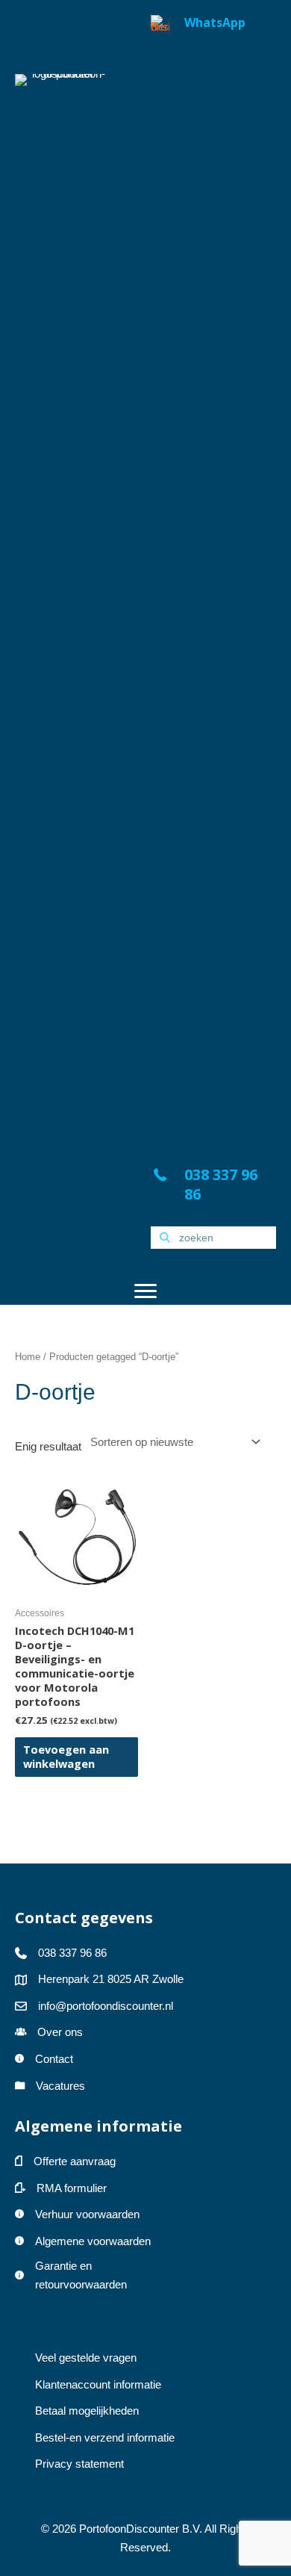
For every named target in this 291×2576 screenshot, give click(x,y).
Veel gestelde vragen (86, 2358)
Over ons (60, 2032)
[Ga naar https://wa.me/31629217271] (213, 575)
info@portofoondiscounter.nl (106, 2006)
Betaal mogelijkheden (87, 2411)
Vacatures (60, 2086)
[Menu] (145, 1291)
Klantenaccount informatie (98, 2385)
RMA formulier (72, 2188)
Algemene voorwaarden (93, 2241)
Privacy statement (79, 2464)
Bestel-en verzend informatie (106, 2438)
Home (28, 1357)
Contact (54, 2059)
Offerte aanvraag (75, 2161)
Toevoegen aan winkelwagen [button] (66, 1756)
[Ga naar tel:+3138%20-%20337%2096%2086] (213, 1188)
